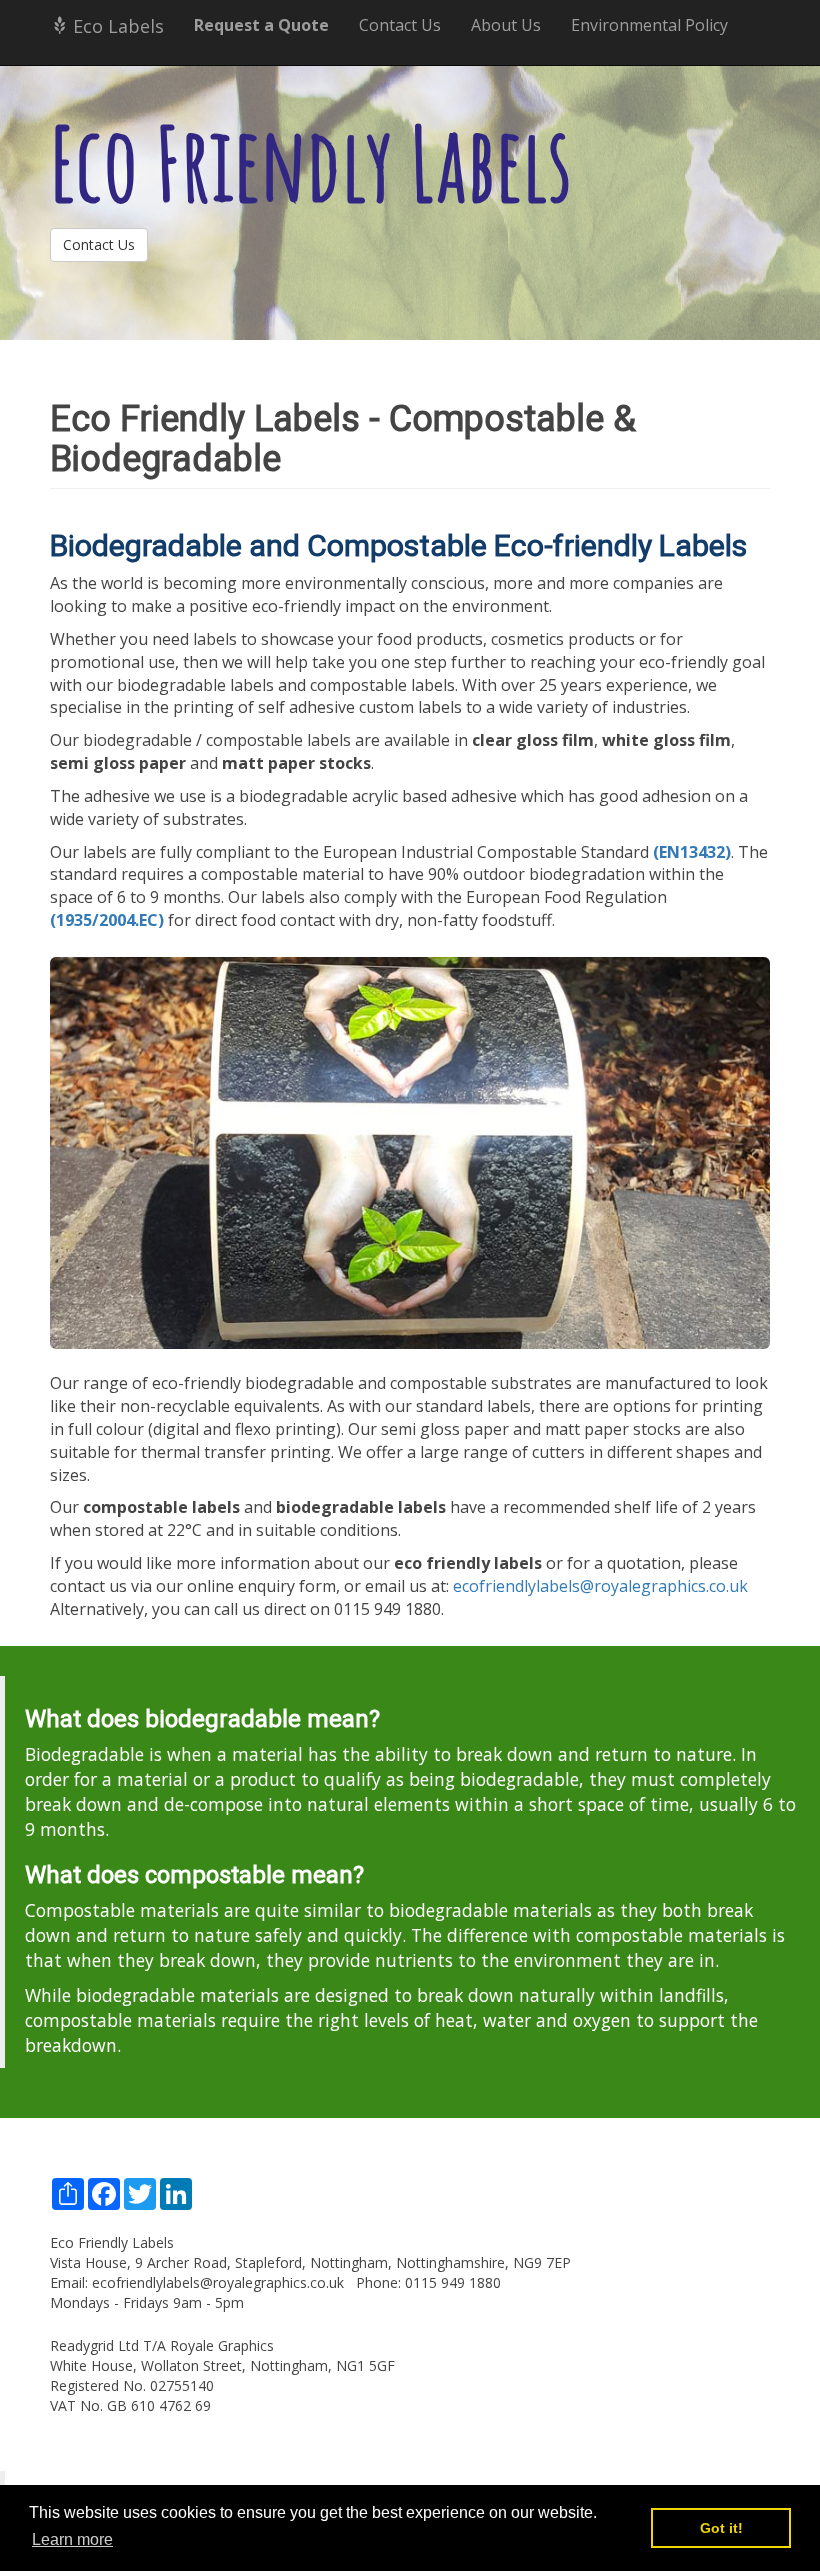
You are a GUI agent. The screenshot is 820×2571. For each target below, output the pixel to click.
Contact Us (400, 25)
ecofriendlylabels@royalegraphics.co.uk (600, 1586)
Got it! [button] (721, 2528)
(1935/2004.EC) (107, 920)
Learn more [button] (72, 2539)
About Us (506, 25)
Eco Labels (116, 26)
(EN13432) (692, 852)
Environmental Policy (649, 25)
